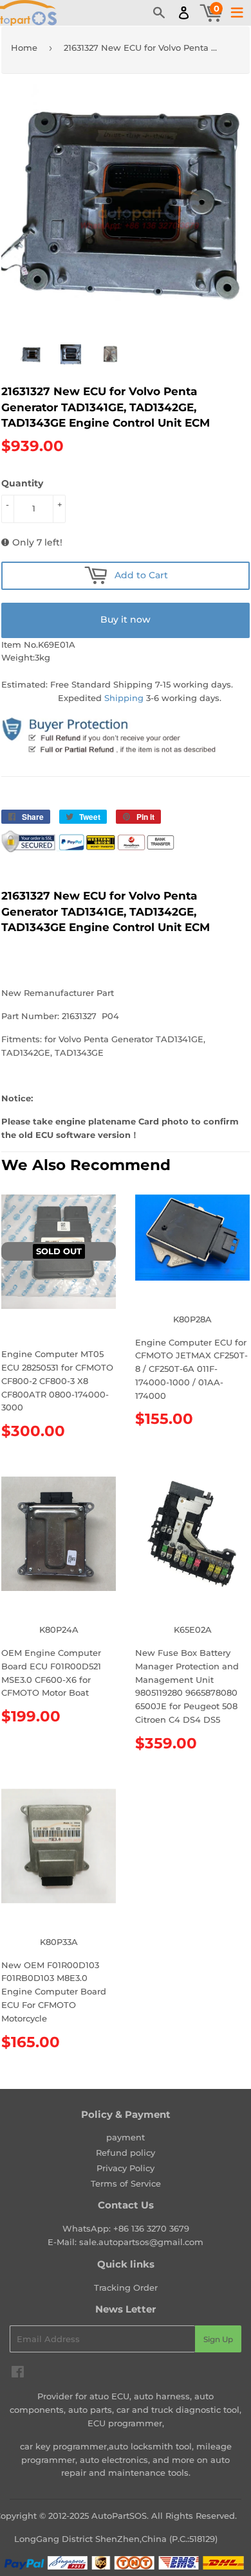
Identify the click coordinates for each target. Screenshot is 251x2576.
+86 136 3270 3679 (151, 2228)
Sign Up (218, 2339)
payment (126, 2137)
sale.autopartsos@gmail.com (141, 2242)
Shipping (124, 698)
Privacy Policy (126, 2168)
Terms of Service (126, 2183)
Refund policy (126, 2153)
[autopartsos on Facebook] (18, 2374)
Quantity (22, 483)
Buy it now (126, 619)
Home (24, 48)
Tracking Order (126, 2287)
